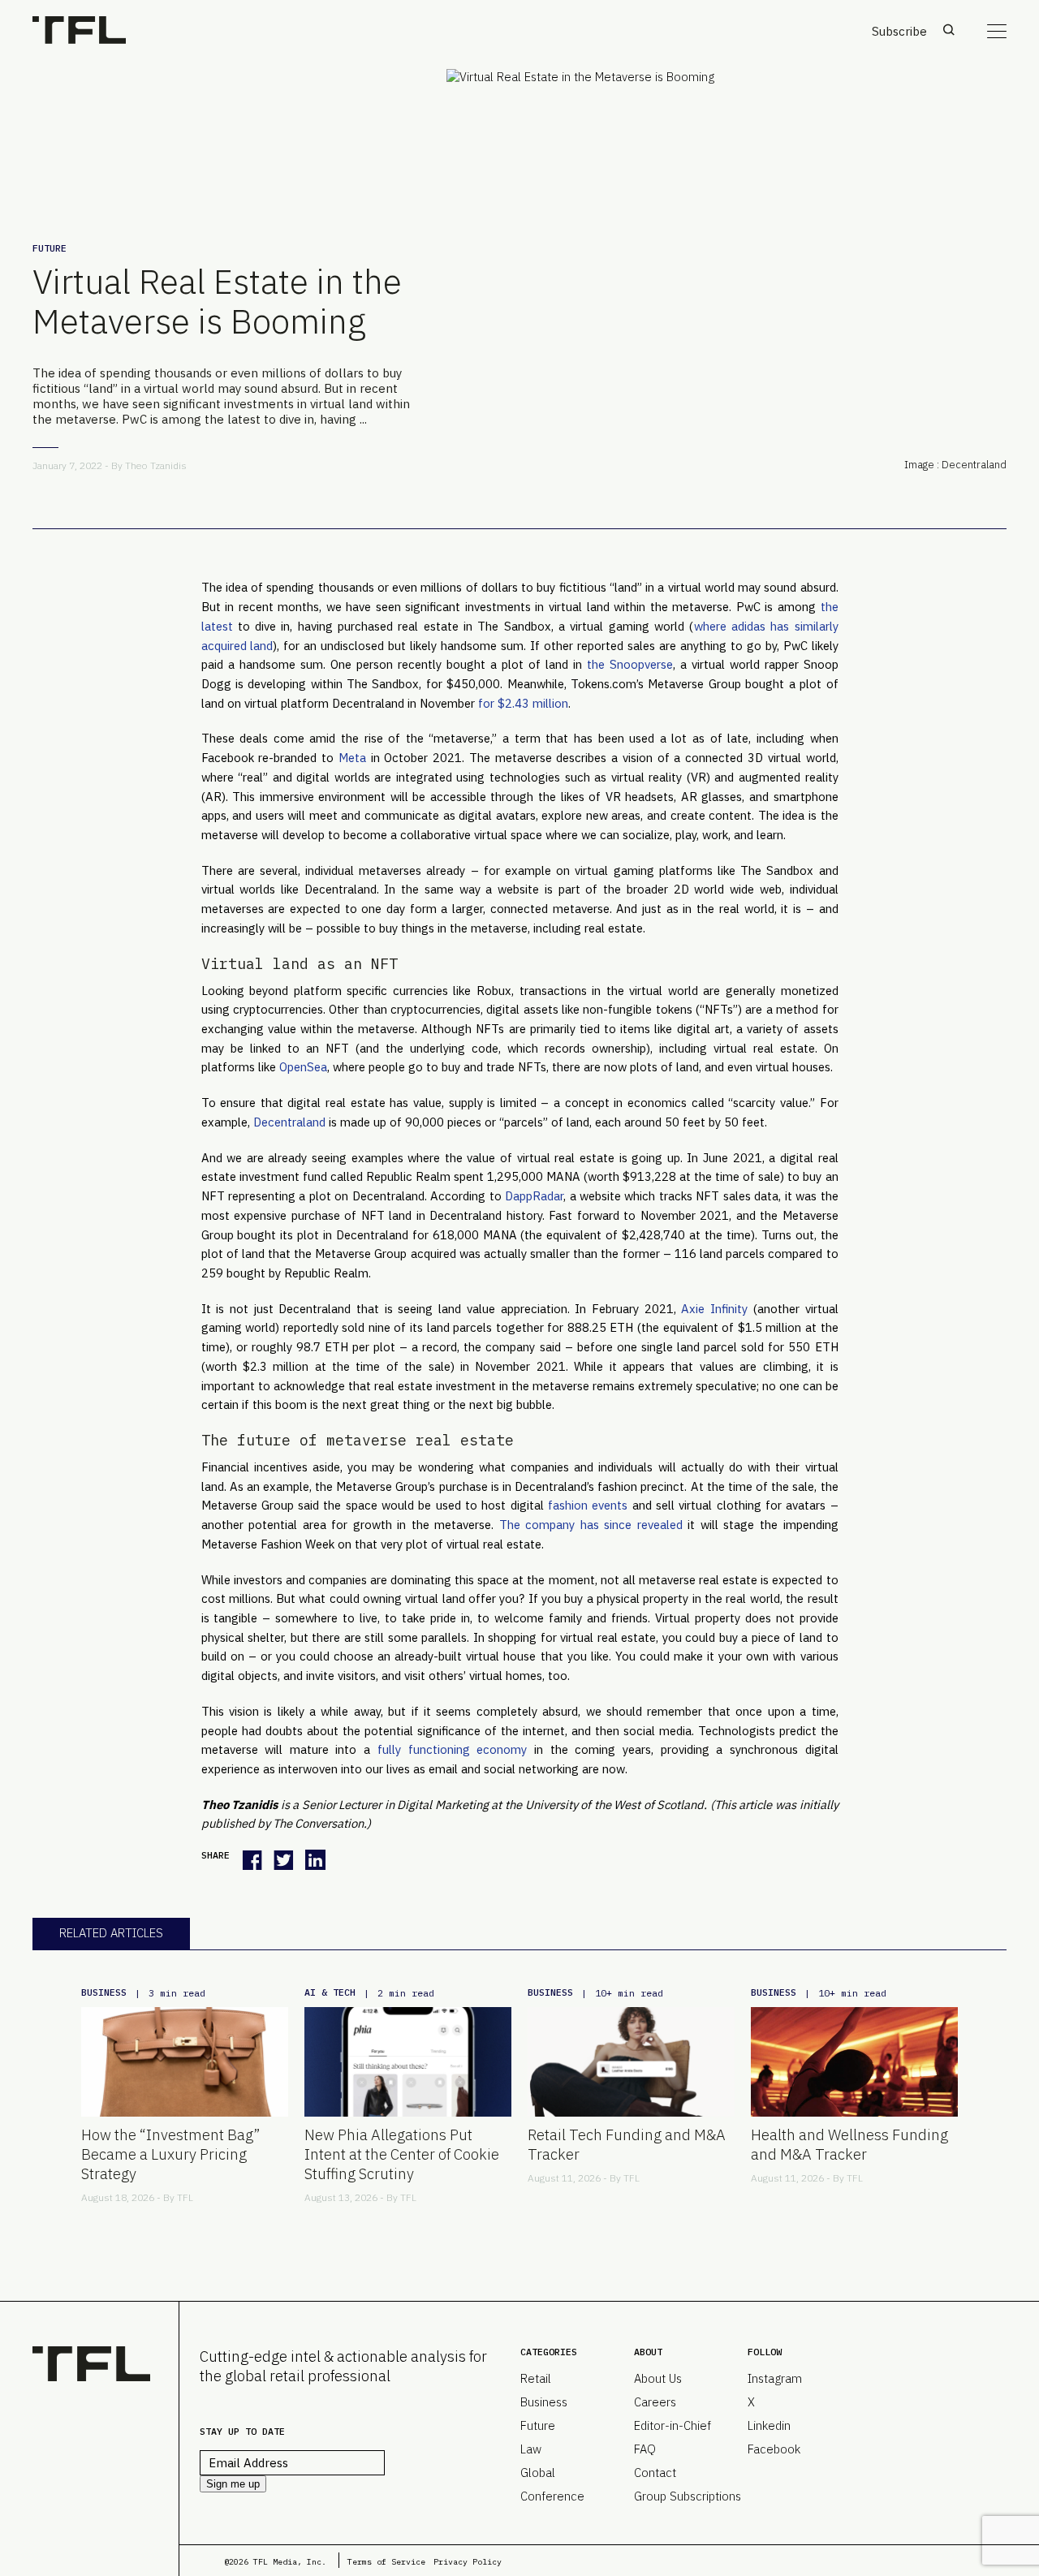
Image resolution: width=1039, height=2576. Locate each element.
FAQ (645, 2449)
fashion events (588, 1505)
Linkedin (769, 2425)
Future (50, 248)
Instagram (775, 2378)
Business (104, 1992)
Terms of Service (386, 2562)
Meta (352, 758)
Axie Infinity (714, 1309)
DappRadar (534, 1196)
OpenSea (303, 1067)
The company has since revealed (591, 1525)
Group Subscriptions (688, 2496)
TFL (185, 2197)
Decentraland (289, 1122)
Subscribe (899, 31)
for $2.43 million (523, 703)
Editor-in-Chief (673, 2425)
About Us (658, 2378)
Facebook (774, 2449)
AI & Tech (330, 1992)
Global (538, 2473)
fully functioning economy (452, 1749)
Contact (655, 2473)
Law (531, 2449)
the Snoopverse (630, 664)
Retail (536, 2378)
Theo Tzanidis (156, 465)
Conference (552, 2496)
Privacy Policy (468, 2562)
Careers (655, 2402)
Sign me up (233, 2484)
